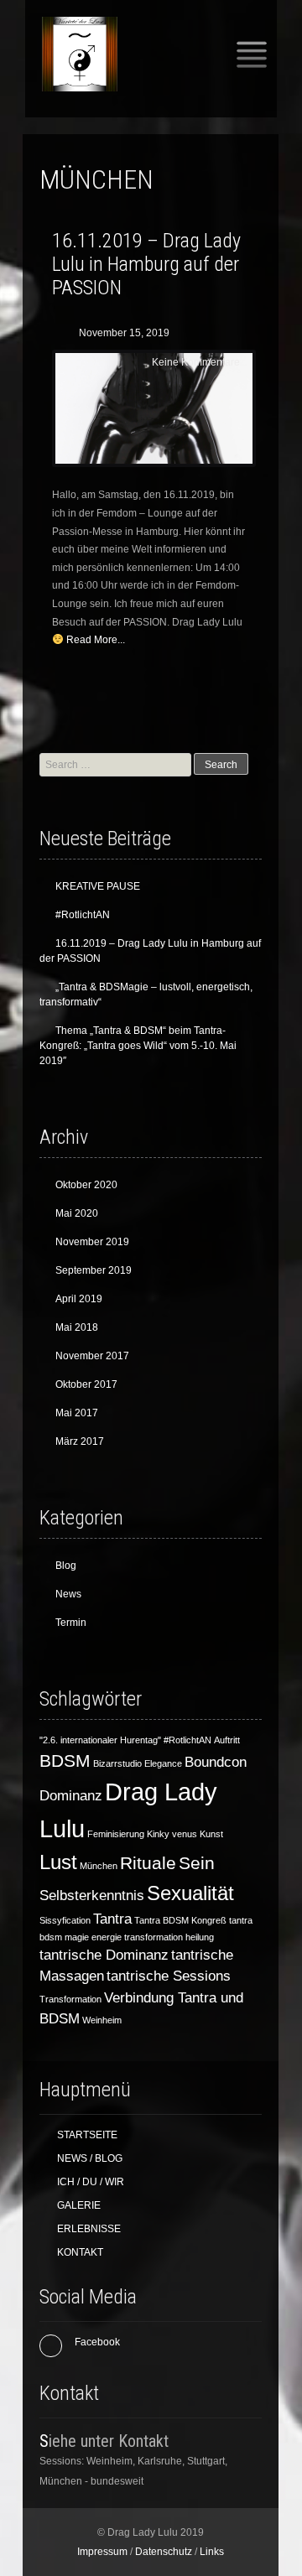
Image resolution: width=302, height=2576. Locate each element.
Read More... (96, 640)
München (99, 1866)
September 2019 (94, 1270)
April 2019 (79, 1299)
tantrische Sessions (169, 1976)
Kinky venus (172, 1834)
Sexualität (190, 1893)
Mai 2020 (77, 1213)
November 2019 (92, 1242)
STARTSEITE (87, 2135)
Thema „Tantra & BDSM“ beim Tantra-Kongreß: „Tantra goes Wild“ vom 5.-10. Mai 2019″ (138, 1046)
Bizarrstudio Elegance (138, 1763)
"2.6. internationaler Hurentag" (100, 1740)
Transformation (70, 1999)
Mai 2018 (77, 1327)
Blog (66, 1566)
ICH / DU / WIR (91, 2182)
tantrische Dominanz (104, 1955)
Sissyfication (65, 1920)
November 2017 (92, 1356)
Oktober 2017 (86, 1384)
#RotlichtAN (83, 915)
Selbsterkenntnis (92, 1896)
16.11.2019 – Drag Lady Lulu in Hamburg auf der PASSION (146, 264)
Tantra (112, 1919)
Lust (58, 1862)
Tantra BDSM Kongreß (180, 1920)
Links (212, 2552)
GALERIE (79, 2205)
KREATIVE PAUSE (98, 886)
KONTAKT (80, 2252)
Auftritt (227, 1740)
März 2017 (80, 1441)
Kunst (211, 1834)
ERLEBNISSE (89, 2229)
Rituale (148, 1863)
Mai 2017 (77, 1413)
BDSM (65, 1761)
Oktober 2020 (86, 1185)
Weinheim (102, 2020)
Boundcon (216, 1762)
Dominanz (71, 1796)
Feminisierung (116, 1834)
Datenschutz (164, 2552)
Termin (71, 1623)
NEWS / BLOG (90, 2158)
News (68, 1594)
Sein (197, 1863)
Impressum (102, 2552)
